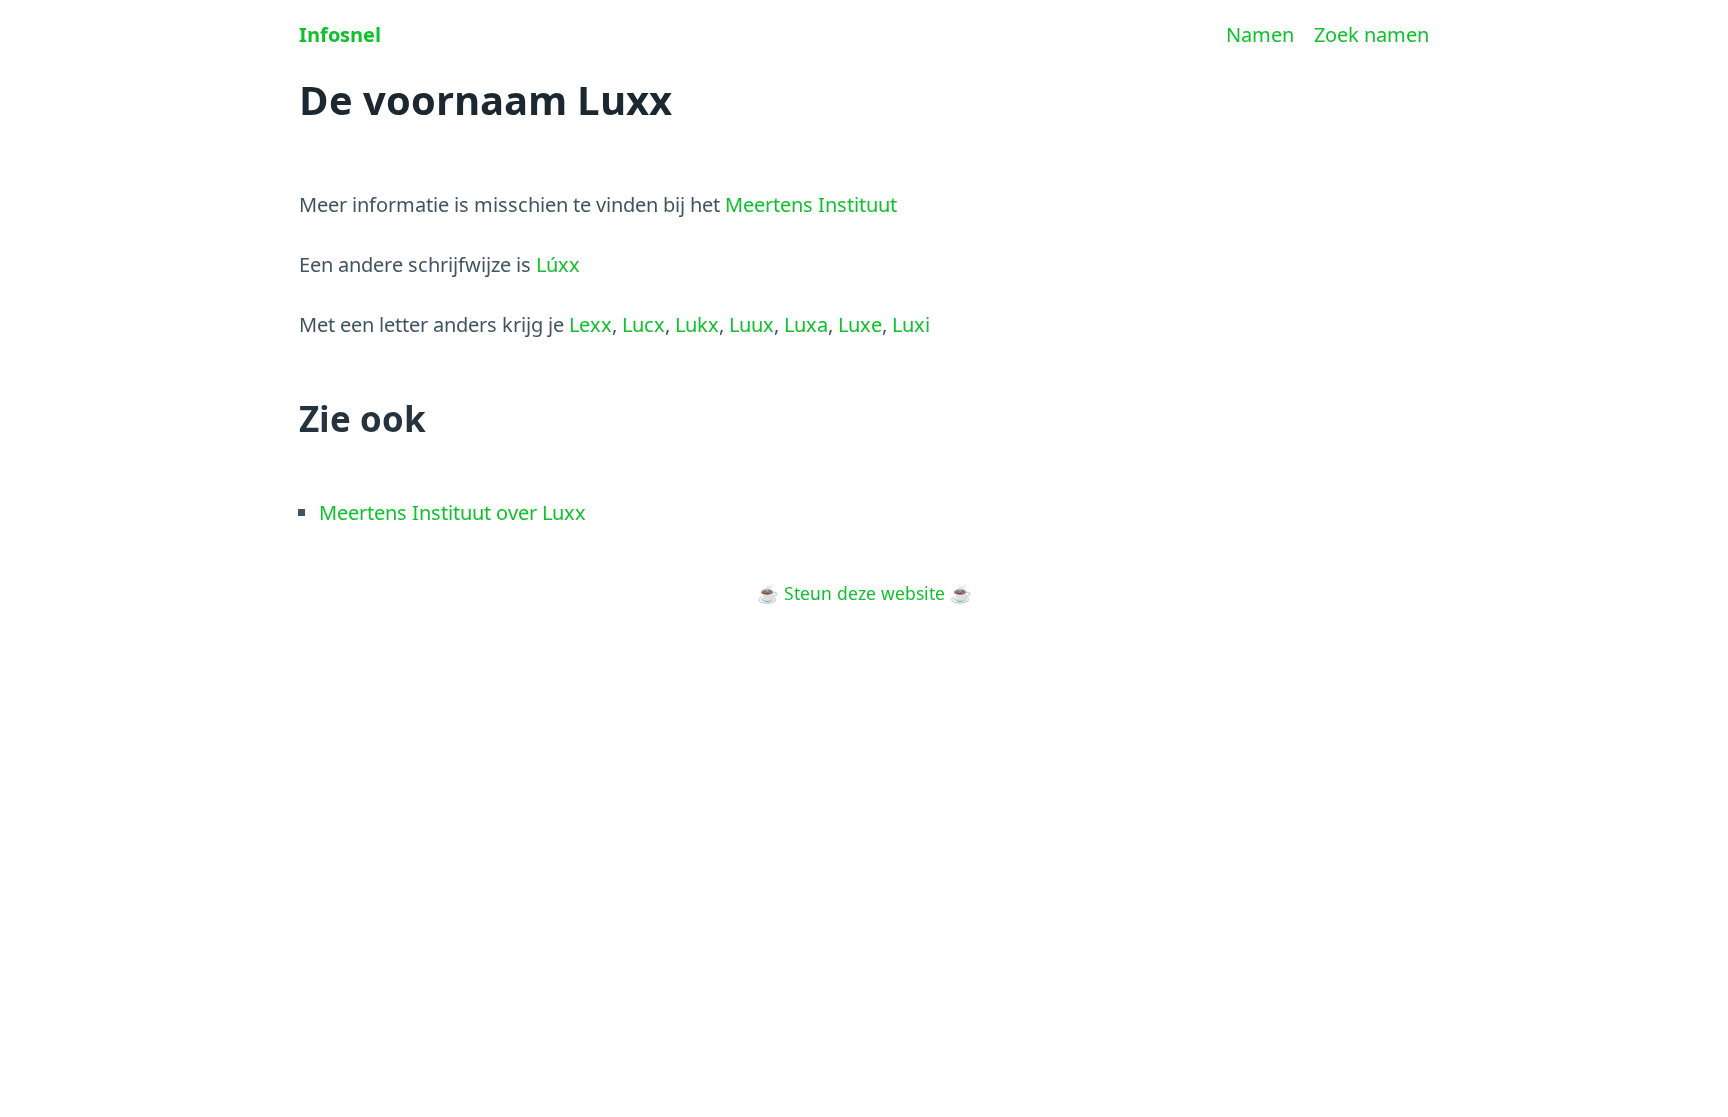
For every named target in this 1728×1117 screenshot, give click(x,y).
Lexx (590, 324)
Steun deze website (864, 593)
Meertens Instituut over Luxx (452, 512)
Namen (1260, 34)
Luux (751, 324)
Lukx (697, 324)
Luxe (860, 324)
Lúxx (558, 264)
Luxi (911, 324)
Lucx (643, 324)
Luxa (806, 324)
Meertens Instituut (811, 204)
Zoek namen (1371, 34)
